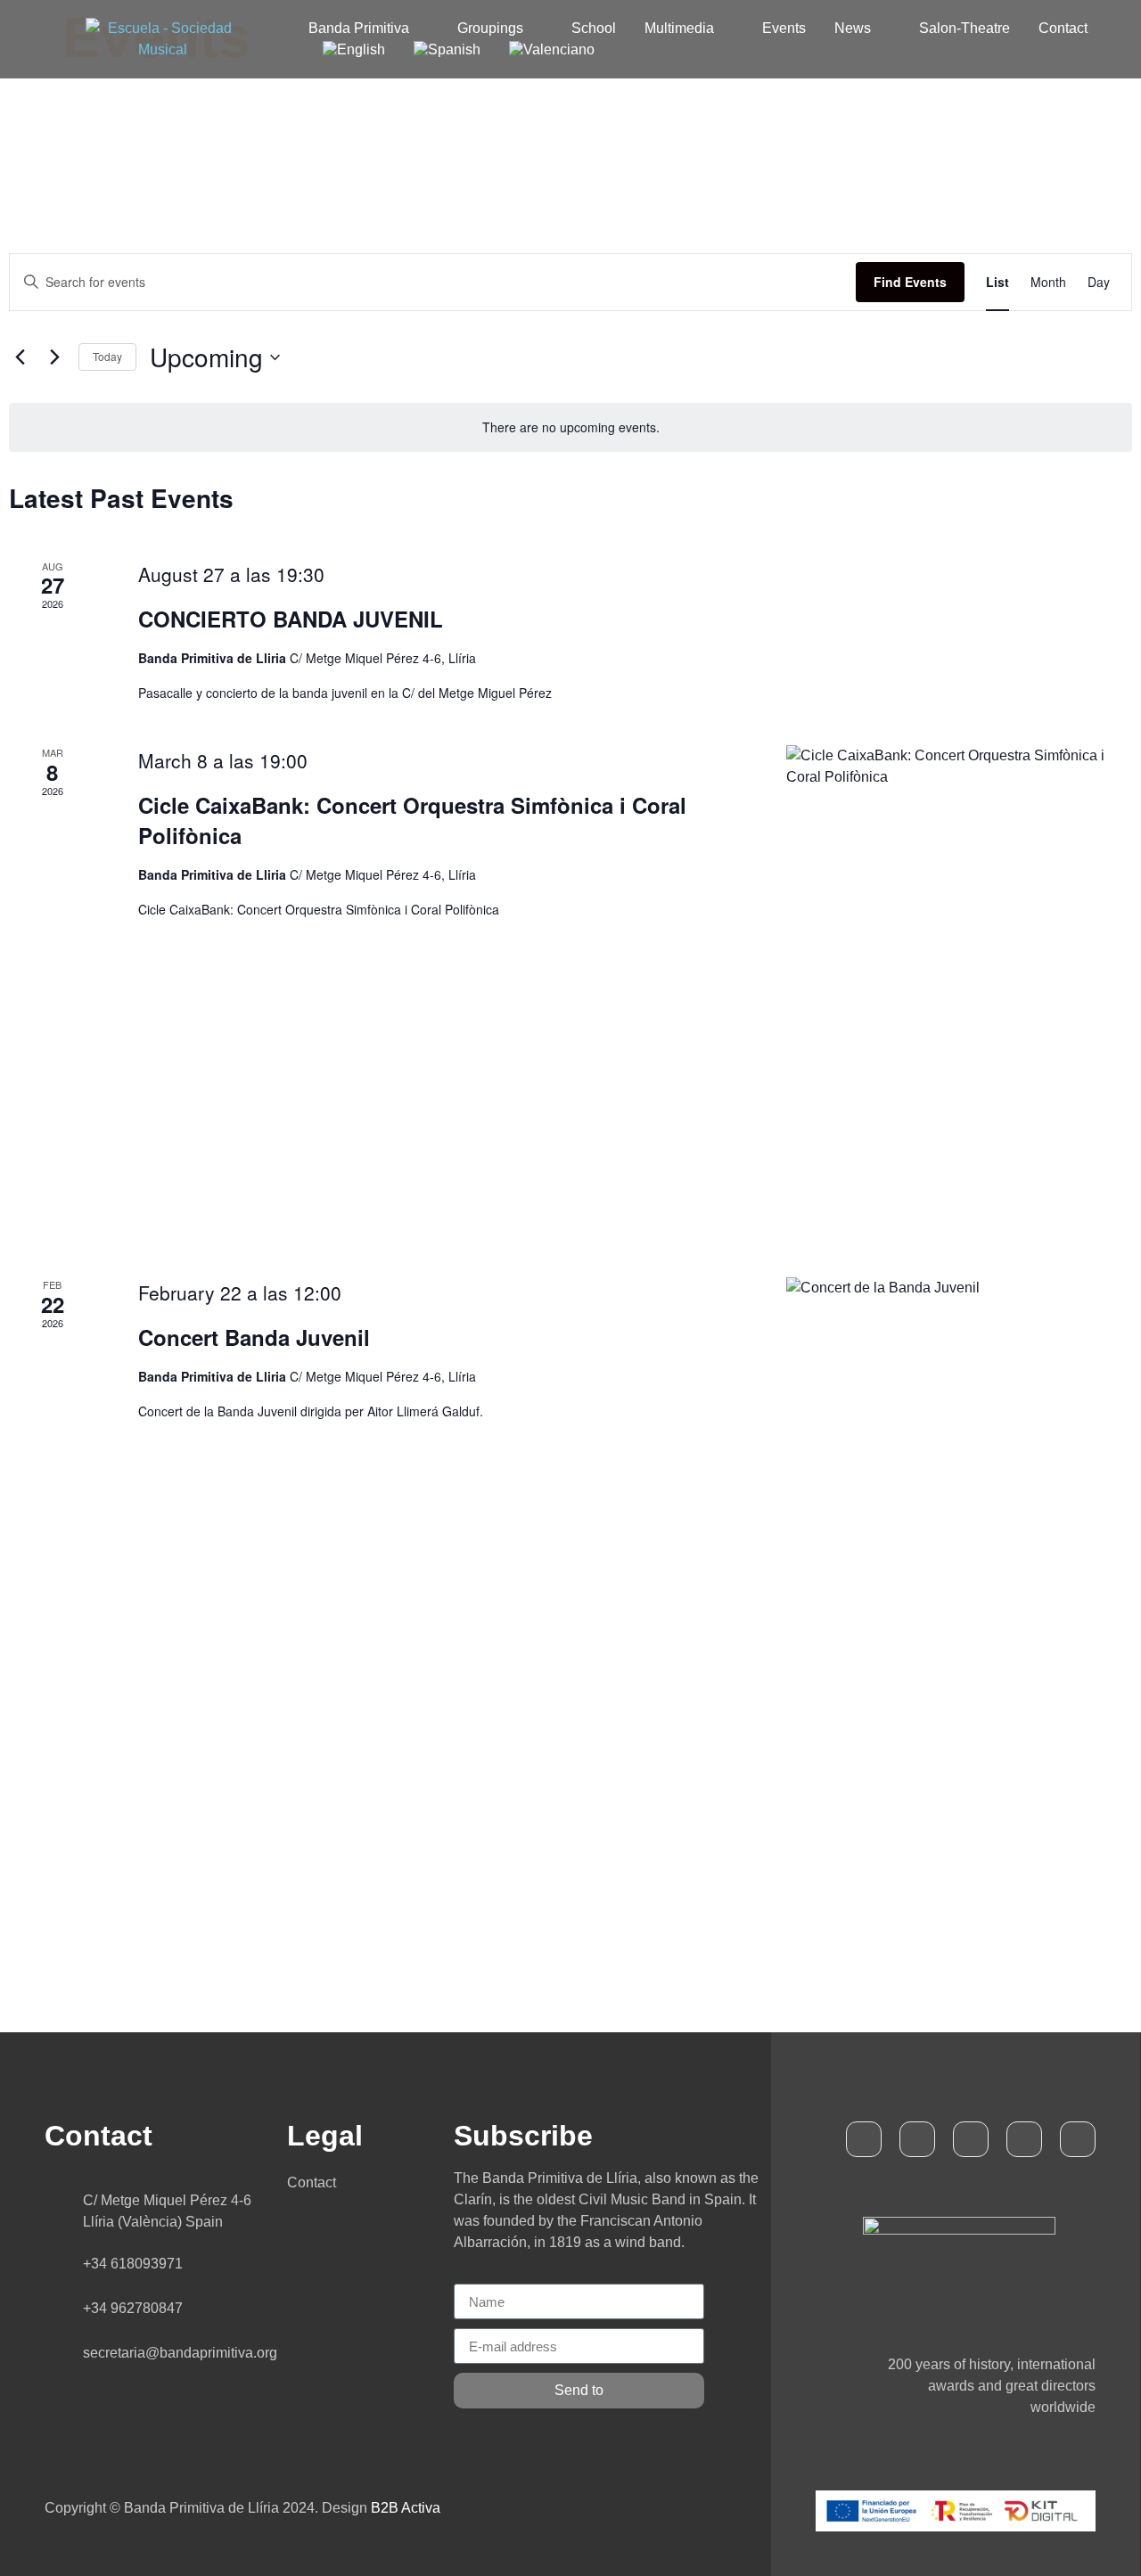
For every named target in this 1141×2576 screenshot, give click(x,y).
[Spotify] (1024, 2139)
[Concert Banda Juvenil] (959, 1537)
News (853, 28)
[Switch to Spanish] (447, 50)
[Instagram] (1078, 2139)
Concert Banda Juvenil (254, 1337)
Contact (1063, 28)
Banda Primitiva (359, 28)
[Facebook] (864, 2139)
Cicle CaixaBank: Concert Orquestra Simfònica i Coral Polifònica (412, 820)
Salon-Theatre (965, 28)
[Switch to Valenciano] (552, 50)
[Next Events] (54, 357)
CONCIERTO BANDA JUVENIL (291, 619)
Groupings (490, 28)
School (594, 28)
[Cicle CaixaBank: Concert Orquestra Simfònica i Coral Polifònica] (959, 990)
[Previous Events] (20, 357)
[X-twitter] (917, 2139)
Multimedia (679, 28)
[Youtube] (971, 2139)
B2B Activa (406, 2508)
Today (107, 356)
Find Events (910, 282)
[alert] (570, 427)
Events (784, 28)
